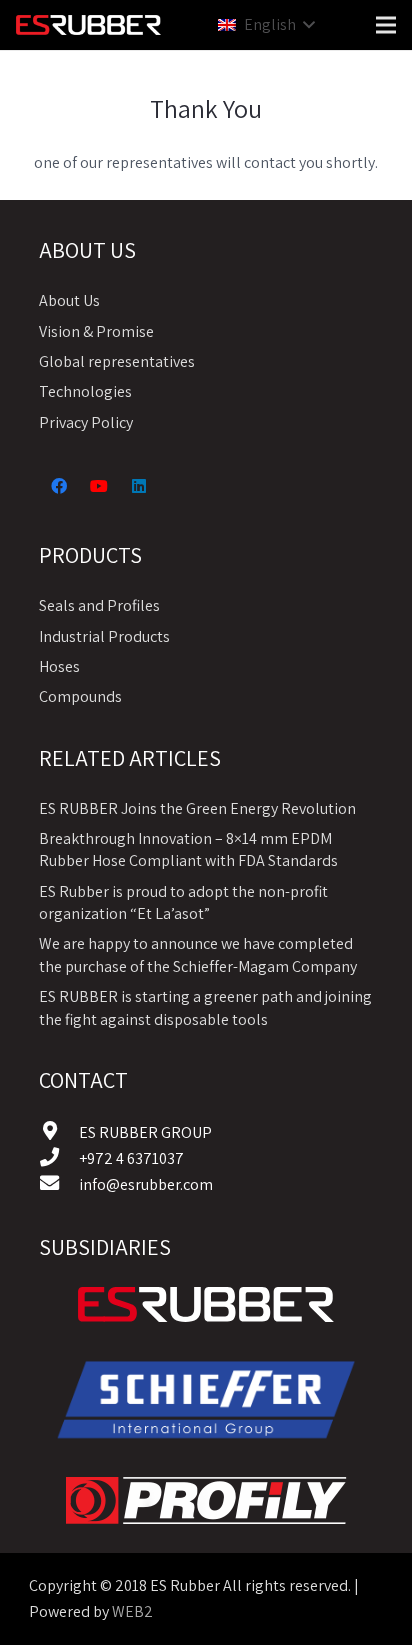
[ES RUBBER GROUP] (59, 1133)
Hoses (59, 666)
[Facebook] (59, 486)
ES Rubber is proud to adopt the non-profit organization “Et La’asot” (183, 902)
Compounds (80, 696)
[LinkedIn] (139, 486)
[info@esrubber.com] (59, 1185)
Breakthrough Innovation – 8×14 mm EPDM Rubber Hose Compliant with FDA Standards (188, 849)
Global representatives (117, 361)
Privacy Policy (86, 422)
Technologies (85, 391)
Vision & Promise (96, 331)
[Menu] (386, 25)
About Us (69, 300)
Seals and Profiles (99, 605)
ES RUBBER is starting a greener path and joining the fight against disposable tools (205, 1007)
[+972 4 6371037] (59, 1159)
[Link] (206, 1304)
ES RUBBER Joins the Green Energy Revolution (197, 808)
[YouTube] (99, 486)
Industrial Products (104, 636)
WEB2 (132, 1611)
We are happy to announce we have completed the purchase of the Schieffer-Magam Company (198, 954)
